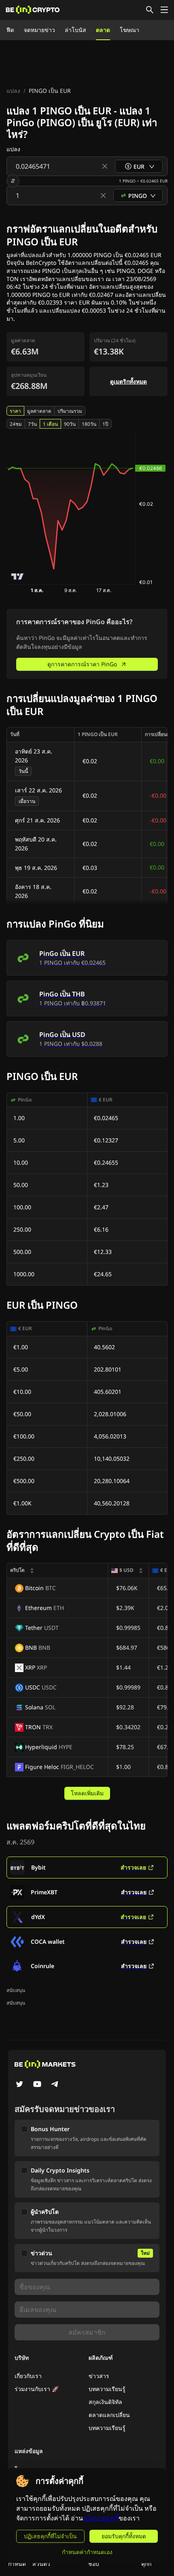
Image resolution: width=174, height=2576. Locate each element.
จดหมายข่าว (39, 30)
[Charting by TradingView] (18, 576)
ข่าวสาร (99, 2376)
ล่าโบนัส (75, 30)
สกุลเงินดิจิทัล (105, 2402)
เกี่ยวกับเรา (28, 2376)
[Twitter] (19, 2085)
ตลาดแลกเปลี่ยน (109, 2415)
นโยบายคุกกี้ (101, 2518)
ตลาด (103, 30)
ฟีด (10, 30)
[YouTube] (37, 2085)
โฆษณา (129, 30)
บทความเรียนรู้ (107, 2389)
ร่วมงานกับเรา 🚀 (37, 2389)
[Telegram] (55, 2085)
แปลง (13, 91)
